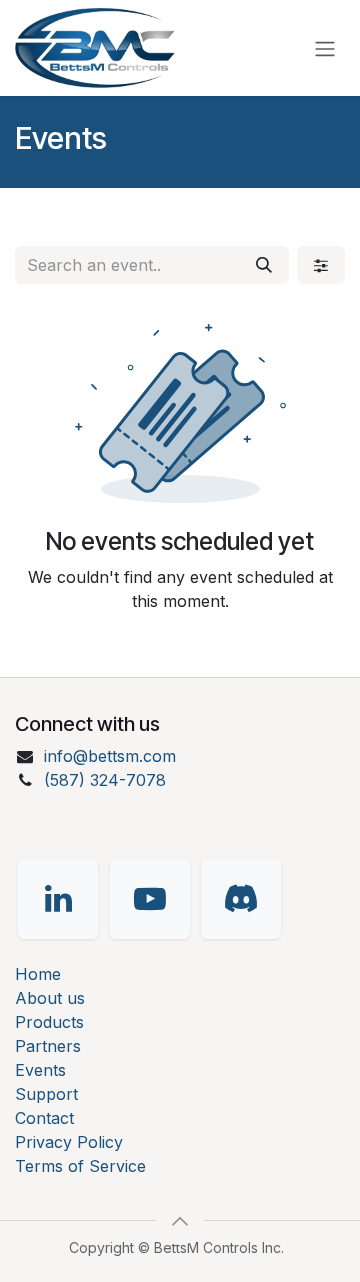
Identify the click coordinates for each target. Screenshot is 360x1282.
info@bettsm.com (110, 756)
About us (50, 998)
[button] (180, 1221)
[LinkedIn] (58, 899)
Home (38, 974)
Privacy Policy (69, 1142)
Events (40, 1070)
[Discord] (241, 899)
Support (46, 1094)
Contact (44, 1118)
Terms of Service (80, 1166)
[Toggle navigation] (325, 48)
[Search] (264, 265)
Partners (48, 1046)
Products (49, 1022)
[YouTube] (150, 899)
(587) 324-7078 (105, 780)
